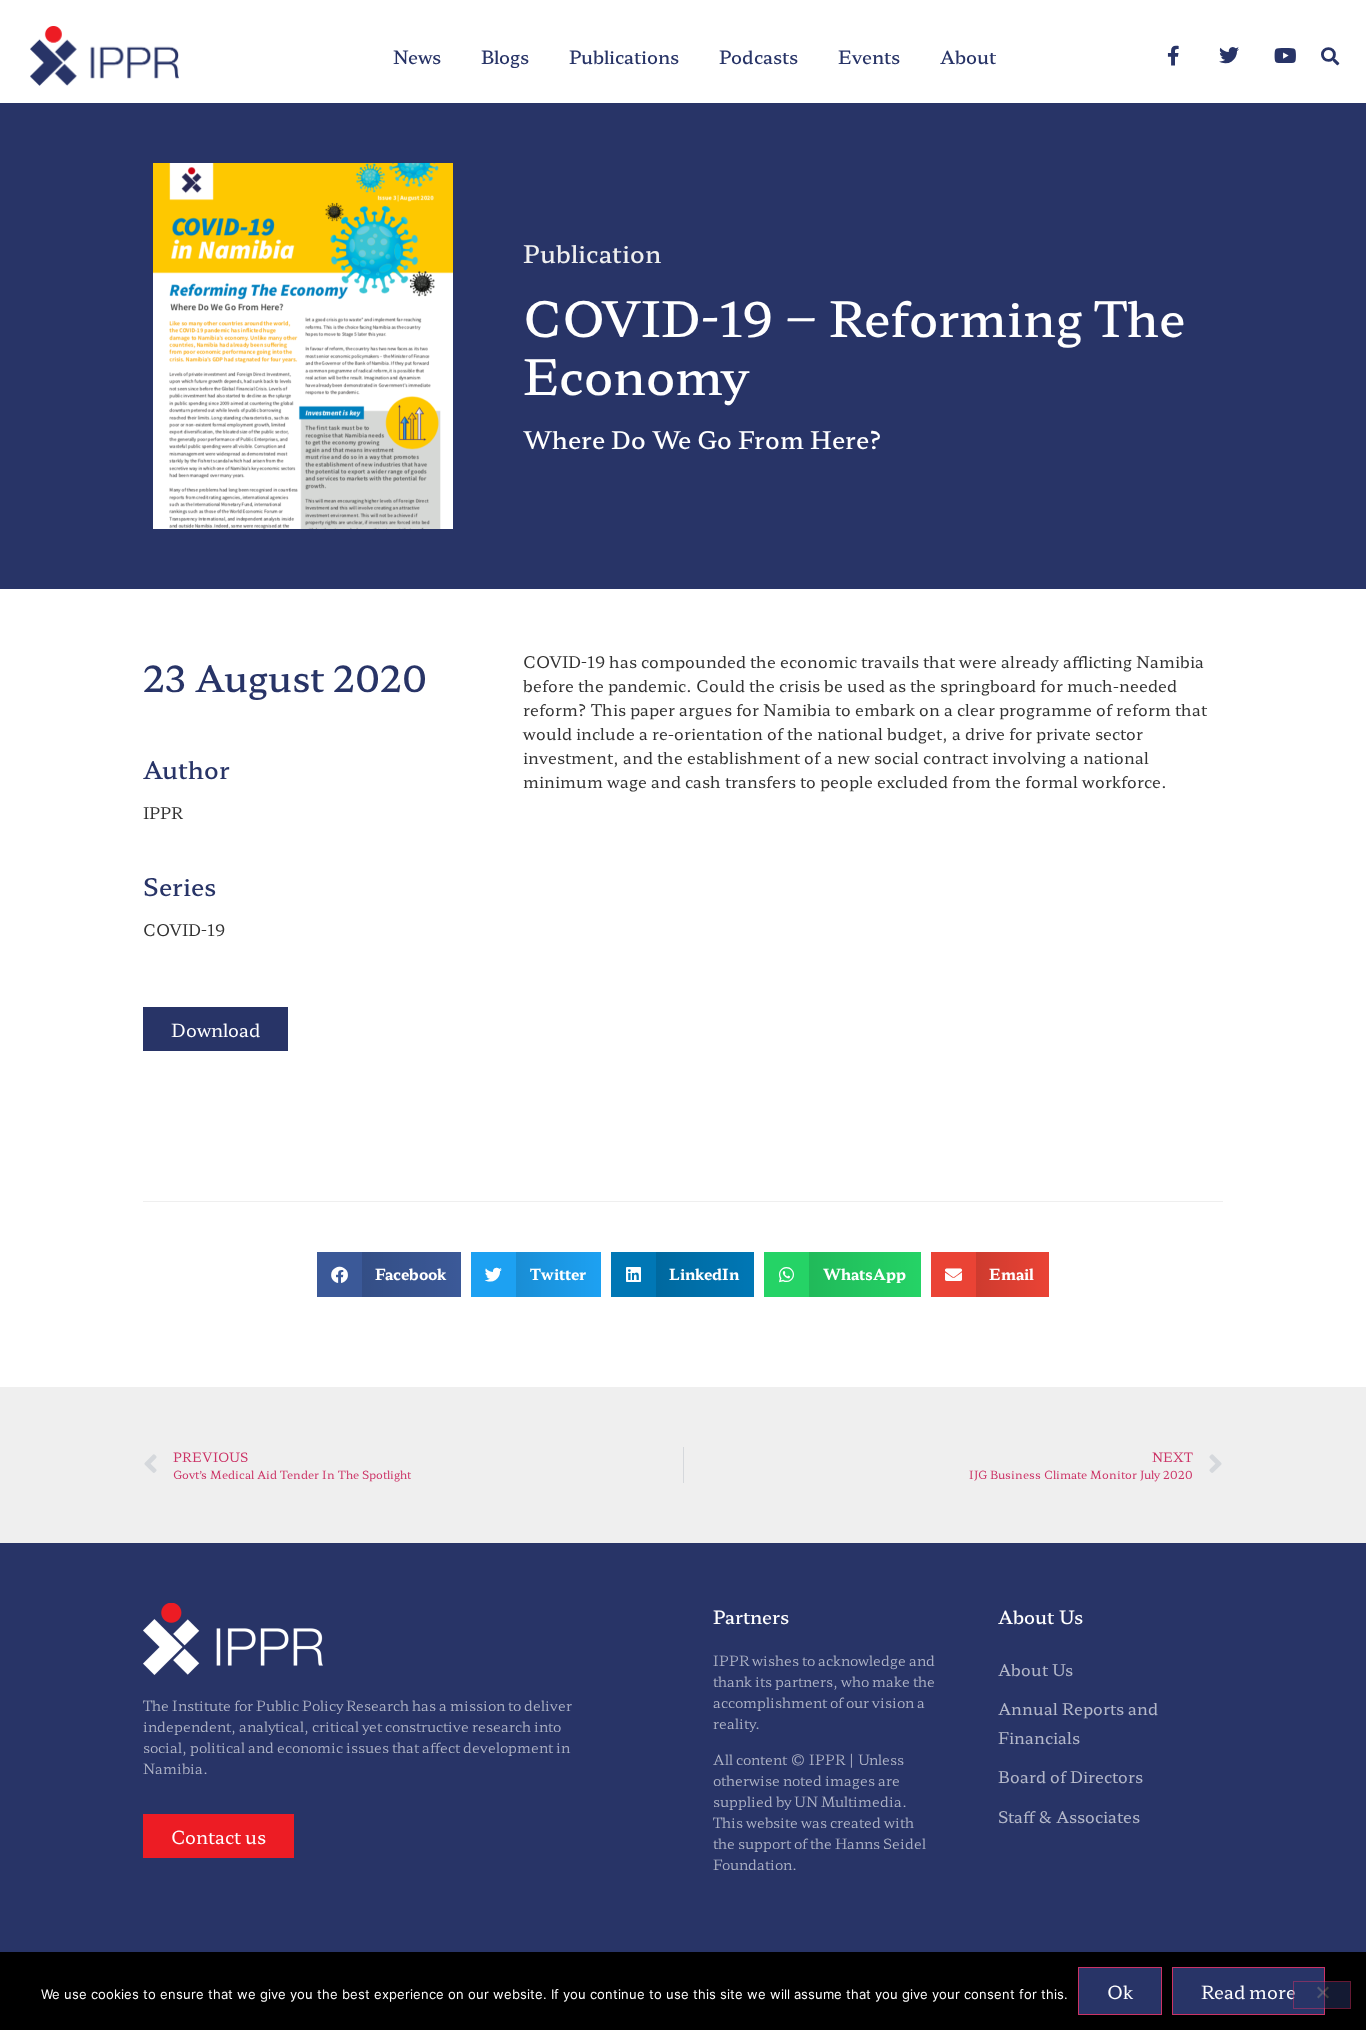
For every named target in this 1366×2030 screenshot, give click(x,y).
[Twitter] (1229, 56)
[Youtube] (1285, 56)
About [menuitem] (968, 56)
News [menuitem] (417, 56)
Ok (1120, 1991)
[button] (1329, 56)
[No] (1322, 1995)
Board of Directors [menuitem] (1070, 1776)
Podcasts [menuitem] (758, 56)
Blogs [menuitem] (505, 56)
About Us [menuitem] (1035, 1669)
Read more (1248, 1991)
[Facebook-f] (1173, 56)
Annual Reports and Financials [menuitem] (1078, 1722)
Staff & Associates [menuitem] (1069, 1816)
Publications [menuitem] (624, 56)
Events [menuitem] (869, 56)
